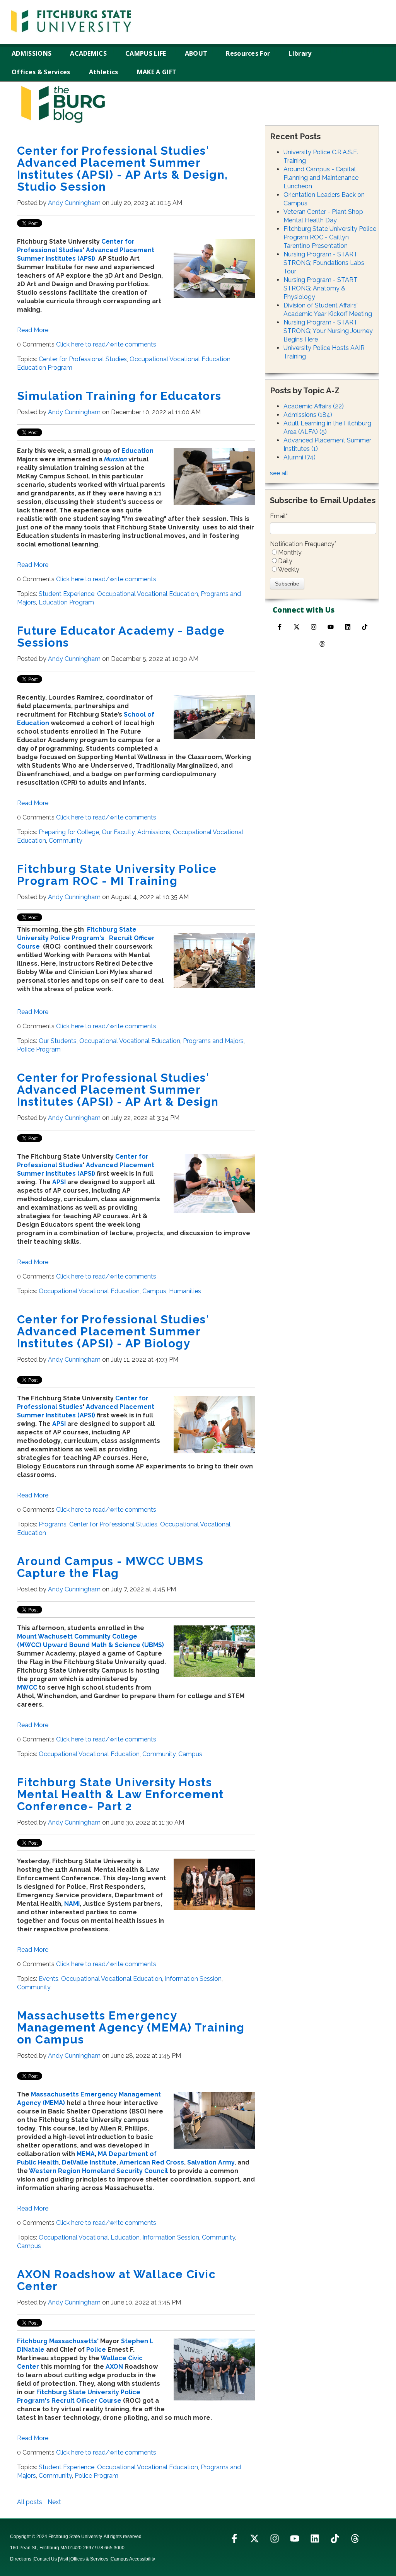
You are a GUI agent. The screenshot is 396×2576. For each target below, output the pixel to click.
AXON (114, 2367)
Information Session (193, 1979)
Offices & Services (89, 2559)
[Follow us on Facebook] (280, 627)
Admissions (154, 832)
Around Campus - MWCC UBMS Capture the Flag (110, 1567)
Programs (53, 1524)
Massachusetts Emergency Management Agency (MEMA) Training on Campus (131, 2027)
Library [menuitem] (300, 53)
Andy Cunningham (74, 203)
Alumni (300, 457)
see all (279, 473)
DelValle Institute (89, 2162)
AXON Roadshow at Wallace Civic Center (116, 2280)
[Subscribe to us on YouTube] (331, 627)
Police (96, 2350)
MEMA (86, 2154)
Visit (64, 2559)
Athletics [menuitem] (104, 72)
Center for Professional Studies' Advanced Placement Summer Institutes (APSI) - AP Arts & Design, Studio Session (123, 169)
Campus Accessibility (133, 2559)
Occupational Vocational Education (180, 359)
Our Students (58, 1041)
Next (54, 2502)
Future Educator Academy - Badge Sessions (121, 637)
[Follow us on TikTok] (365, 627)
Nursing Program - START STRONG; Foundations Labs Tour (324, 263)
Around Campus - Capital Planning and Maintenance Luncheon (321, 178)
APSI (59, 1182)
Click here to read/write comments (106, 344)
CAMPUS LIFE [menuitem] (146, 53)
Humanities (185, 1291)
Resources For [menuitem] (248, 53)
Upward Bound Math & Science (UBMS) (103, 1645)
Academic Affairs (314, 406)
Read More (33, 330)
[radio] (323, 553)
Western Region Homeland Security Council (98, 2171)
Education (137, 451)
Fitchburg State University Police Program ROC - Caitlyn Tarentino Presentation (330, 237)
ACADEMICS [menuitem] (88, 53)
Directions (21, 2559)
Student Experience (67, 594)
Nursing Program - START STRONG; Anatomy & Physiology (321, 288)
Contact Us (45, 2559)
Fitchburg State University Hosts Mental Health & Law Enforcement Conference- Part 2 (120, 1794)
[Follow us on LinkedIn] (315, 2538)
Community (66, 841)
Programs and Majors (213, 1041)
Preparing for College (69, 832)
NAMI (72, 1904)
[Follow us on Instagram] (314, 627)
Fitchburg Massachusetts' (58, 2341)
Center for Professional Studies (83, 359)
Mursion (115, 459)
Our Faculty (118, 832)
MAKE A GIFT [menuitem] (157, 72)
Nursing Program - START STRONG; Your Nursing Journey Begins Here (328, 331)
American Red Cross (152, 2162)
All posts (30, 2502)
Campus (154, 1291)
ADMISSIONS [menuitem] (32, 53)
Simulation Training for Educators (119, 396)
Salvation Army (211, 2162)
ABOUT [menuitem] (196, 53)
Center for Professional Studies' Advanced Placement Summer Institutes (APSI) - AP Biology (113, 1331)
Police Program (39, 1049)
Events (49, 1979)
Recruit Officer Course (86, 2401)
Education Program (45, 368)
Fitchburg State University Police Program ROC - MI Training (117, 875)
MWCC (27, 1687)
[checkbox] (323, 561)
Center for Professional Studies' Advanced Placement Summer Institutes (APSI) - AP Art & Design (118, 1090)
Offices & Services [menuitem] (41, 72)
